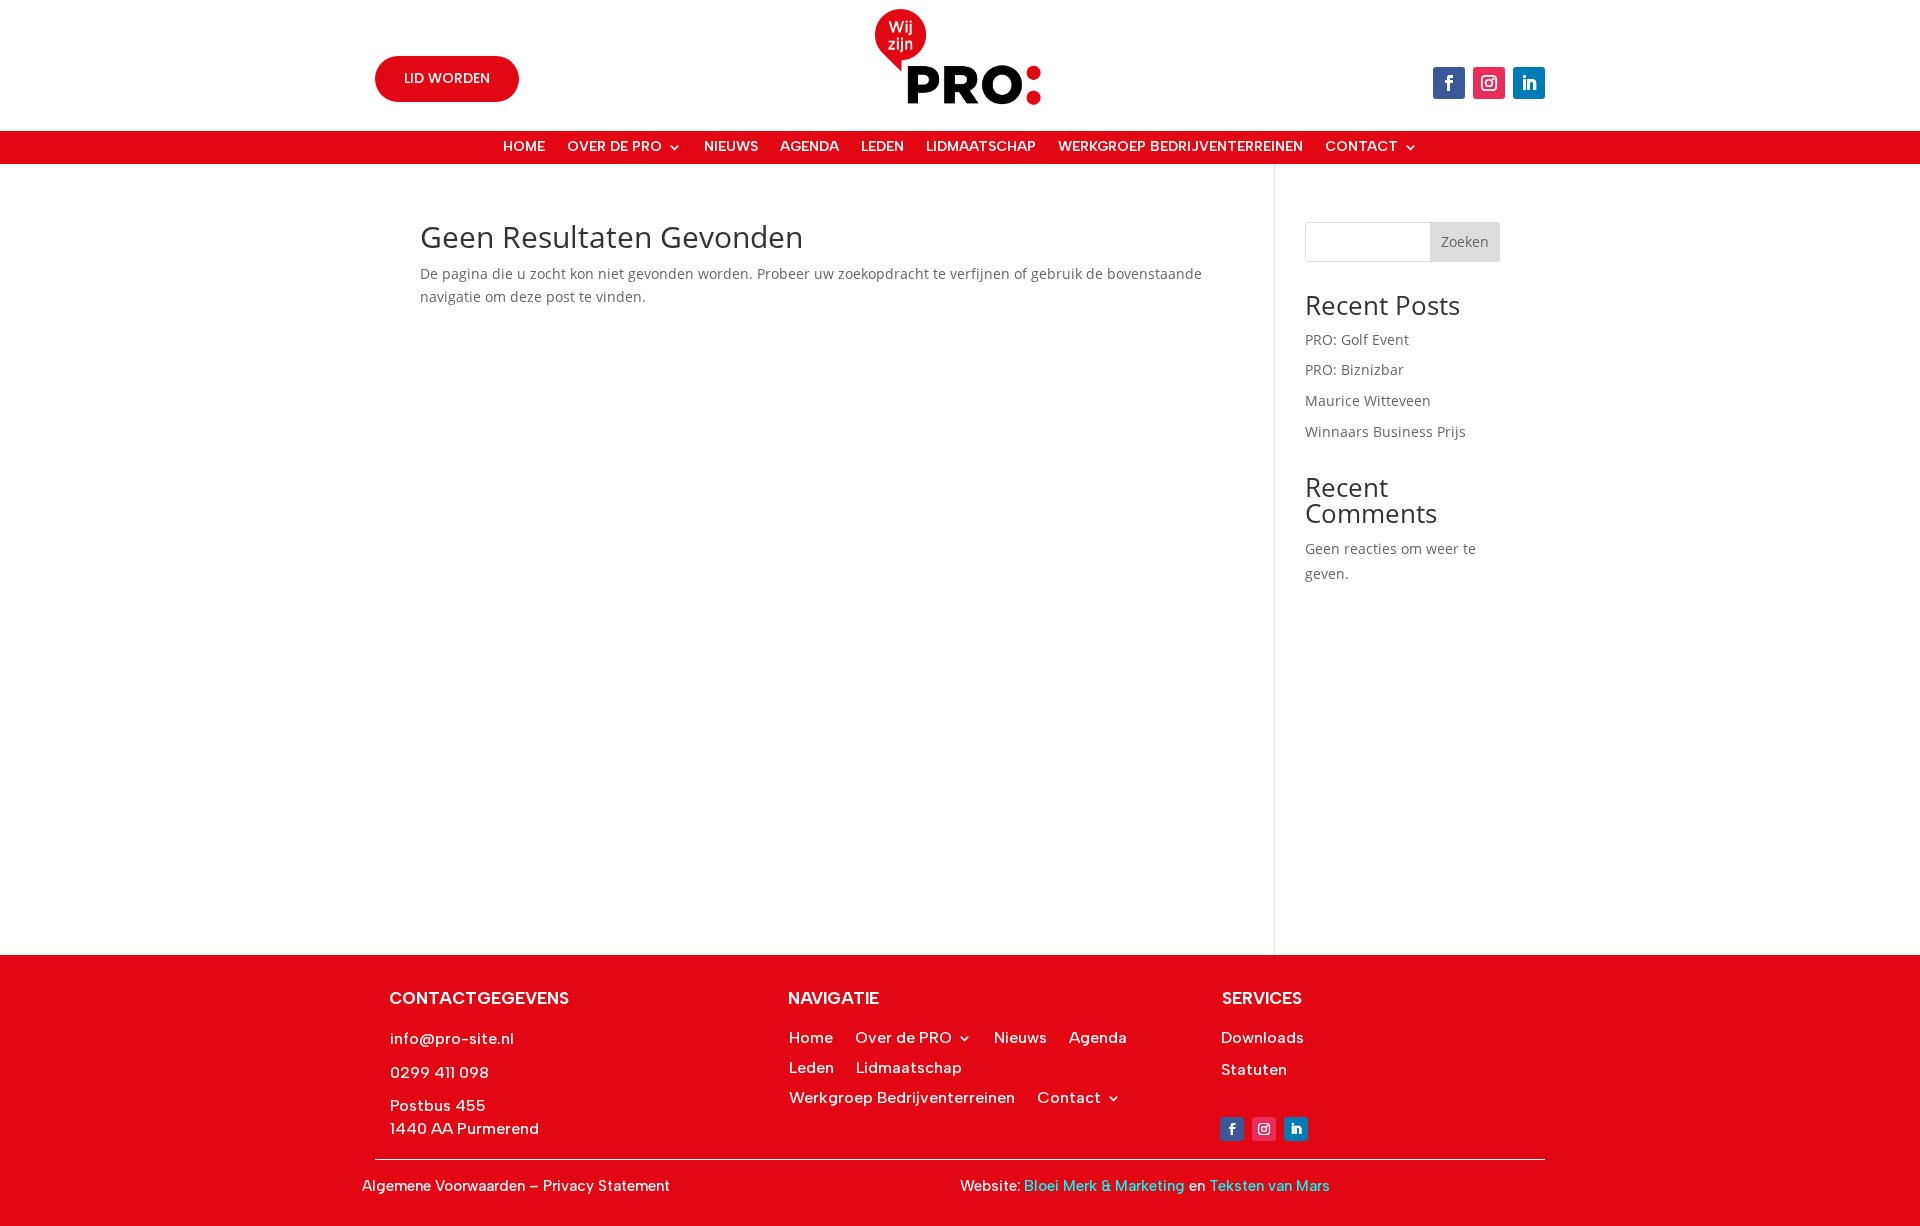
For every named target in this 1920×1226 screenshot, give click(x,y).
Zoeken (1465, 241)
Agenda (809, 147)
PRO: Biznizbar (1354, 369)
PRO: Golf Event (1357, 339)
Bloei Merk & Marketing (1106, 1186)
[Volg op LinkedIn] (1529, 83)
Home (524, 147)
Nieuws (731, 147)
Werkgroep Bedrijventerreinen (1180, 147)
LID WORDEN (447, 78)
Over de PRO (614, 147)
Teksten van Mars (1269, 1186)
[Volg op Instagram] (1489, 83)
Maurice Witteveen (1368, 400)
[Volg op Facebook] (1449, 83)
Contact (1361, 147)
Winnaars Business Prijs (1385, 431)
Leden (882, 147)
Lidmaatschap (981, 147)
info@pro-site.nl (452, 1038)
